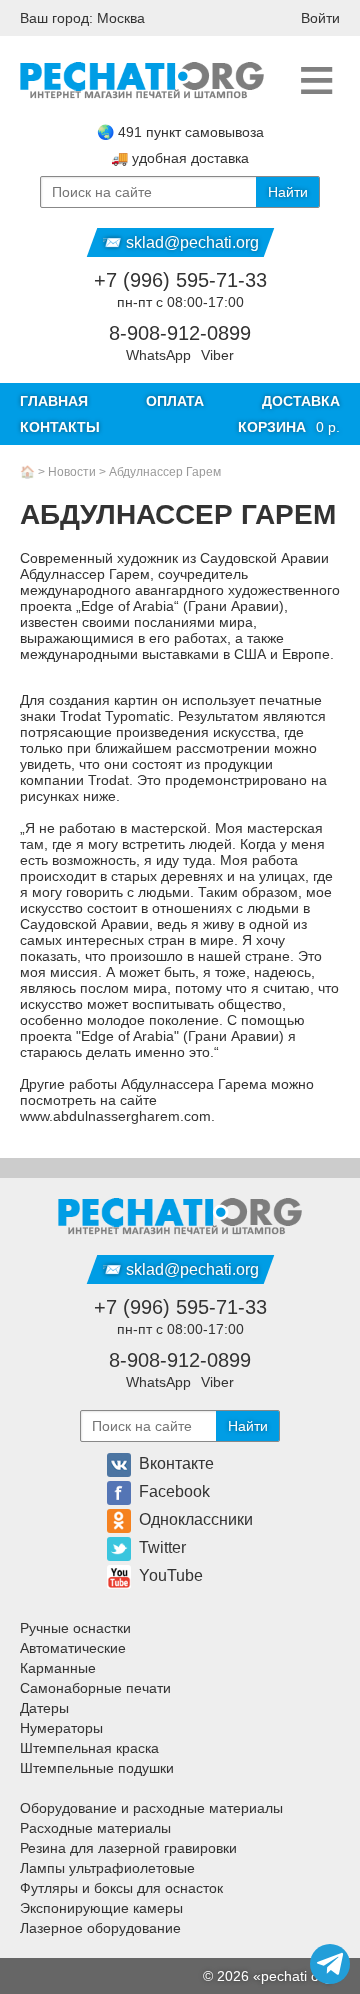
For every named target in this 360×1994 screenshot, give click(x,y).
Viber (217, 355)
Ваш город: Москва (82, 18)
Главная (54, 401)
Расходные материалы (95, 1828)
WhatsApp (158, 355)
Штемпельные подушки (97, 1768)
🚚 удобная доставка (180, 158)
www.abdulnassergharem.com (115, 1116)
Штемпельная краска (89, 1748)
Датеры (44, 1708)
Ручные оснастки (75, 1628)
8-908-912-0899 (180, 333)
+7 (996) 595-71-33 (180, 280)
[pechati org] (142, 80)
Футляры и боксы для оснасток (121, 1888)
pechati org (296, 1976)
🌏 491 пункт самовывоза (180, 132)
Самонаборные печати (95, 1688)
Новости (72, 472)
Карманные (58, 1668)
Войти (320, 18)
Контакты (60, 427)
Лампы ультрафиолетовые (107, 1868)
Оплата (175, 401)
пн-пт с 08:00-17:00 (180, 302)
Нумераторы (61, 1728)
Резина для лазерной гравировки (128, 1848)
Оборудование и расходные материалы (151, 1808)
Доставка (301, 401)
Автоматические (73, 1648)
